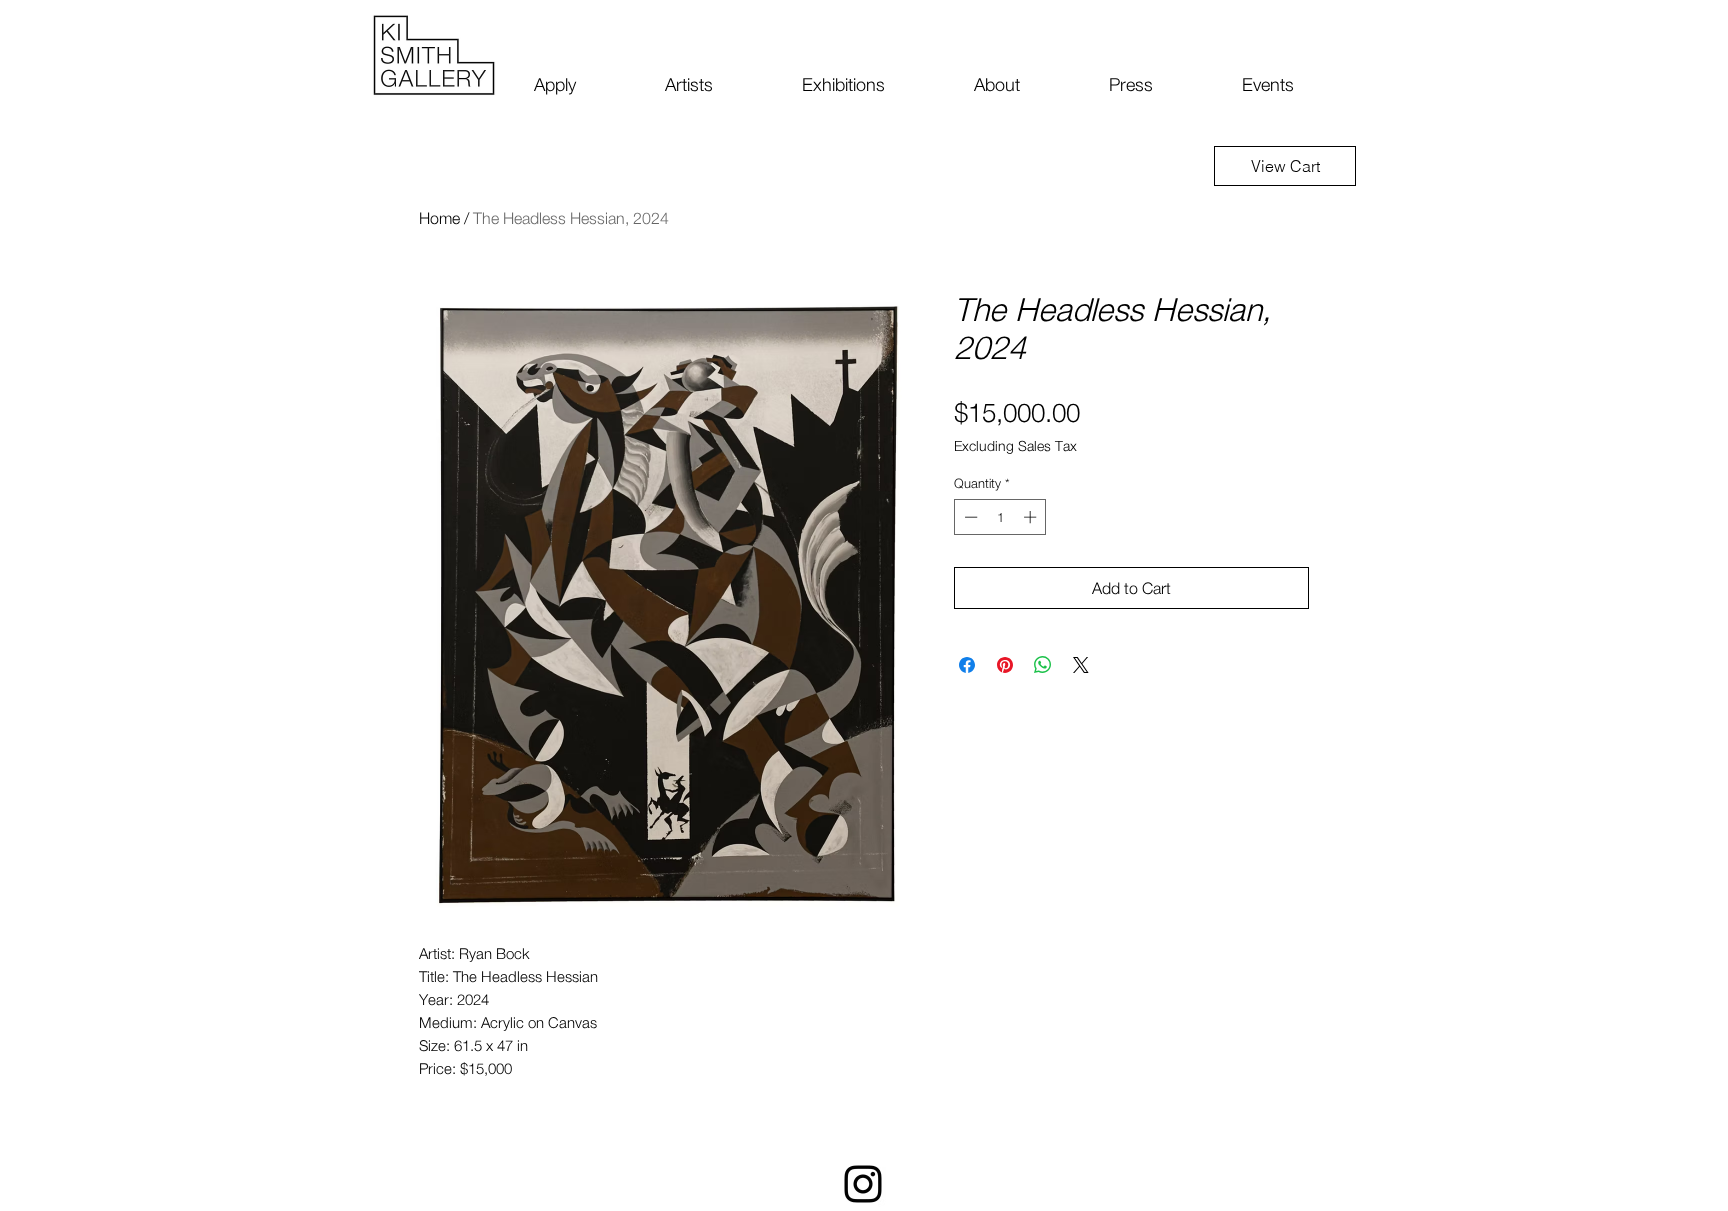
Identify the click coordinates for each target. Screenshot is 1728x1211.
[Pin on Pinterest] (1005, 665)
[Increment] (1032, 517)
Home (439, 218)
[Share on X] (1081, 665)
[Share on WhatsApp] (1043, 665)
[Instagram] (863, 1184)
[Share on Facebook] (967, 665)
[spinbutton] (1000, 517)
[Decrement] (969, 517)
